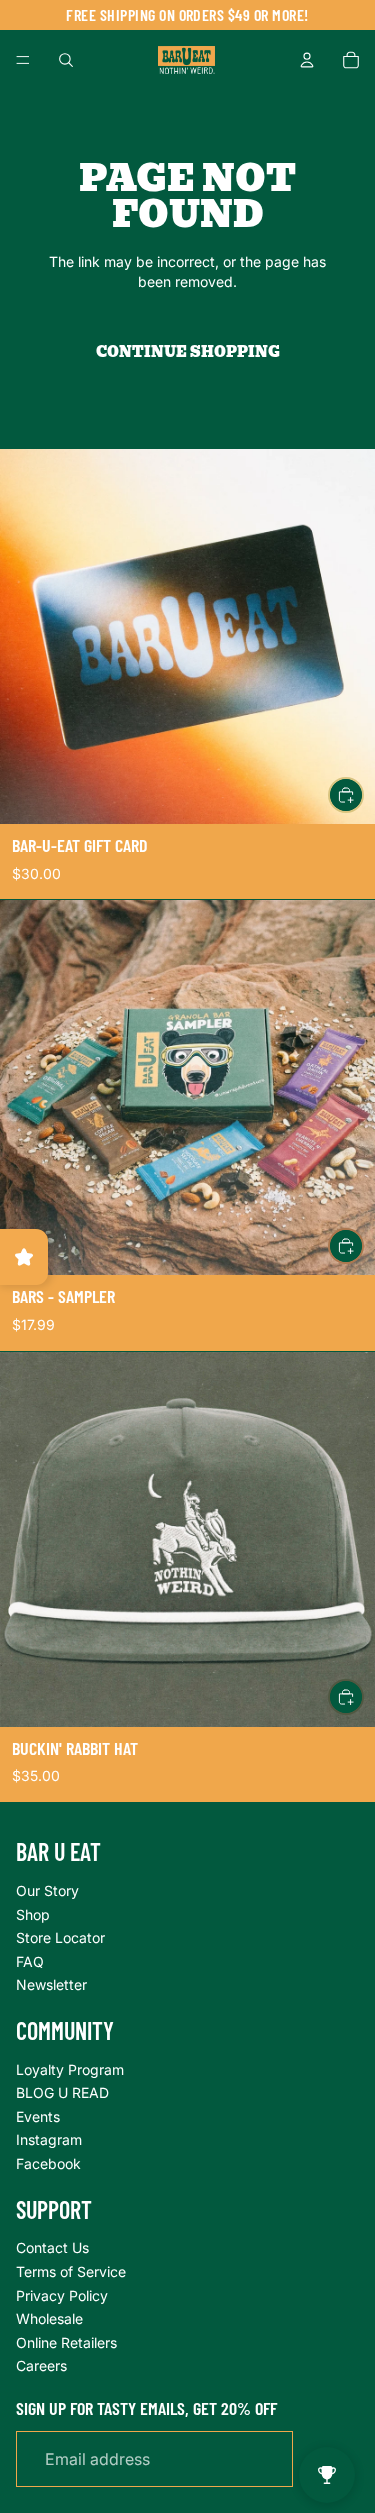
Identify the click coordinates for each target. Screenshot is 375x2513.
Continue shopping (188, 352)
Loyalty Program (70, 2069)
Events (38, 2116)
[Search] (66, 60)
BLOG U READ (62, 2092)
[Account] (307, 60)
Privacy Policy (62, 2295)
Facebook (48, 2163)
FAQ (30, 1961)
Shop (33, 1914)
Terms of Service (71, 2271)
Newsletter (51, 1984)
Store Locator (60, 1937)
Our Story (47, 1890)
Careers (41, 2365)
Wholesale (49, 2318)
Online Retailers (66, 2342)
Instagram (49, 2139)
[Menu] (23, 60)
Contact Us (52, 2247)
